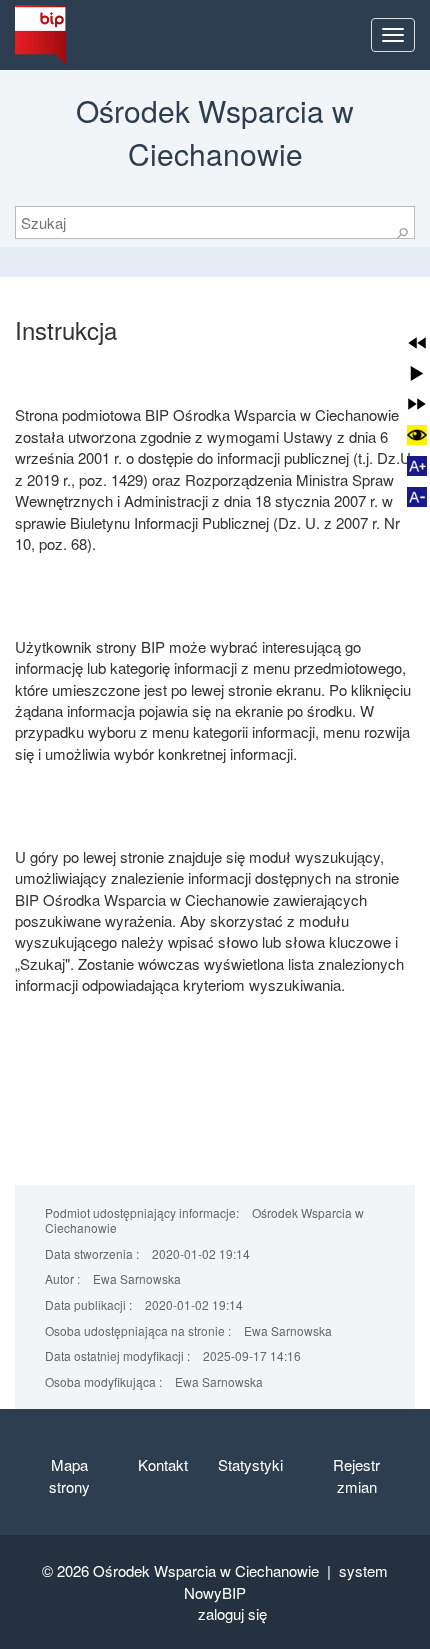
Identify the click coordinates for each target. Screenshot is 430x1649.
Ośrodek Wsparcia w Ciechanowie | (216, 1570)
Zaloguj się (232, 1613)
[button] (417, 343)
